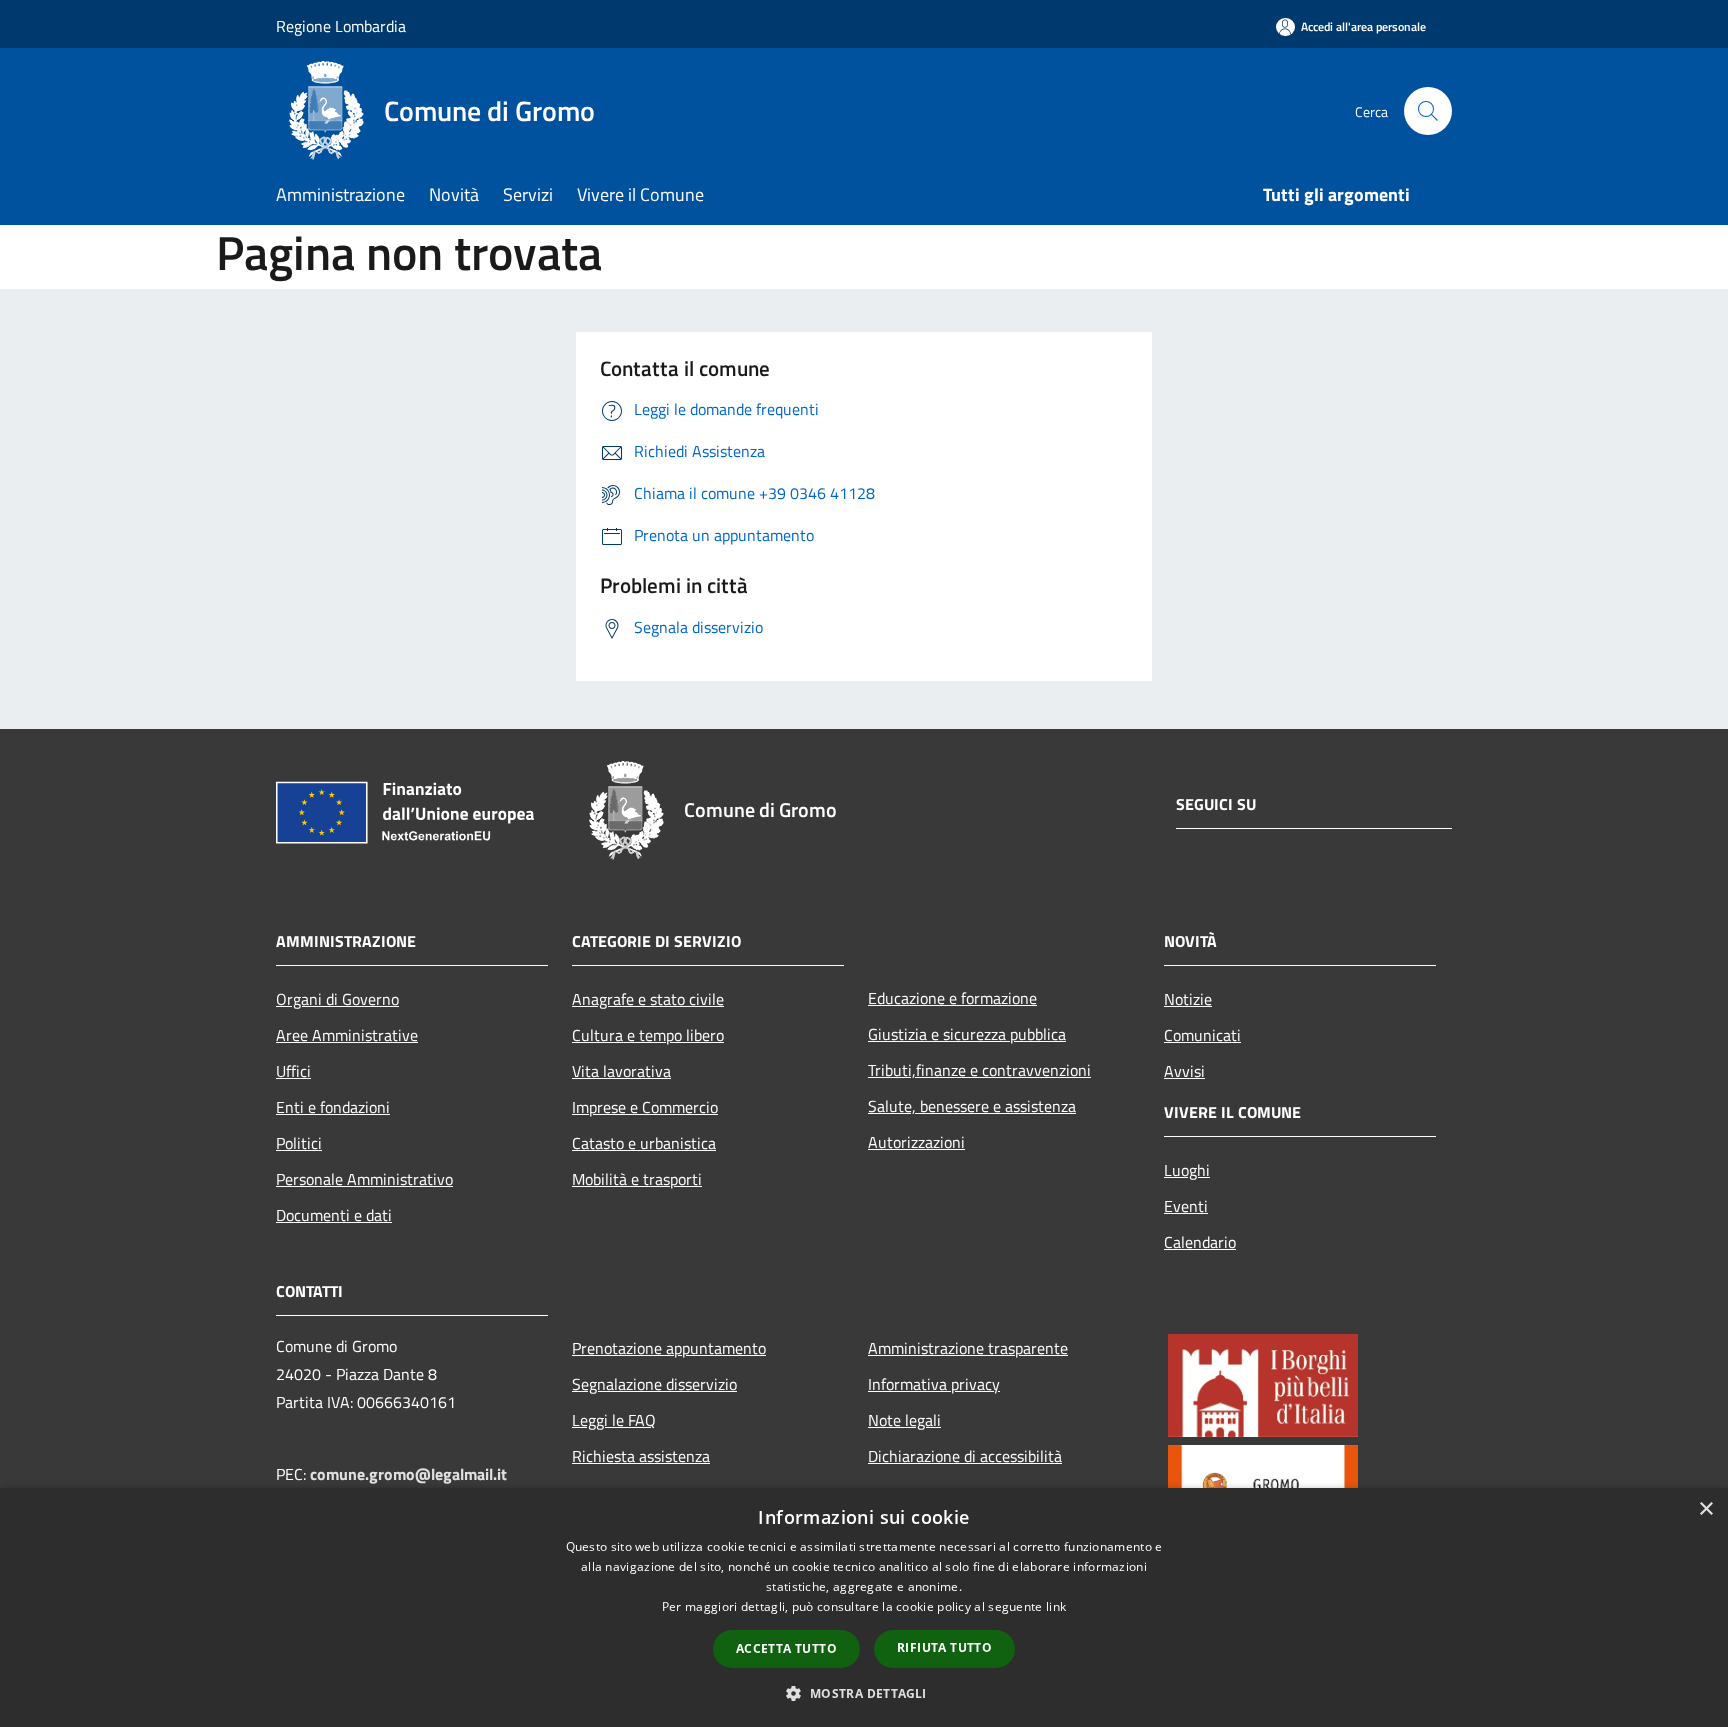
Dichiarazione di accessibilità (965, 1456)
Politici (299, 1143)
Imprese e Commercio (645, 1107)
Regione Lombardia (341, 26)
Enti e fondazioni (333, 1107)
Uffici (293, 1071)
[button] (863, 1693)
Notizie (1188, 999)
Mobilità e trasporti (637, 1179)
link (1056, 1606)
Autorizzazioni (916, 1142)
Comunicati (1202, 1035)
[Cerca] (1428, 111)
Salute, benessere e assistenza (972, 1106)
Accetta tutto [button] (786, 1648)
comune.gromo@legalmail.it (408, 1474)
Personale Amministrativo (364, 1179)
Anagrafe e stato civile (648, 999)
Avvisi (1184, 1071)
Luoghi (1187, 1170)
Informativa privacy (934, 1384)
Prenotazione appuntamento (669, 1348)
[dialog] (864, 1607)
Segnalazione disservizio (654, 1384)
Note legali (904, 1420)
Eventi (1186, 1206)
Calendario (1200, 1242)
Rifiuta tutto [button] (944, 1647)
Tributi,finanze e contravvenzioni (979, 1070)
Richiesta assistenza (641, 1456)
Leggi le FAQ (614, 1420)
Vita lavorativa (621, 1071)
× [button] (1705, 1509)
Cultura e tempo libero (648, 1035)
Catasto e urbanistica (644, 1143)
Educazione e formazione (952, 998)
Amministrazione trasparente (968, 1348)
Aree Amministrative (347, 1035)
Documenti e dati (334, 1215)
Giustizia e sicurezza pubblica (967, 1034)
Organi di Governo (337, 999)
